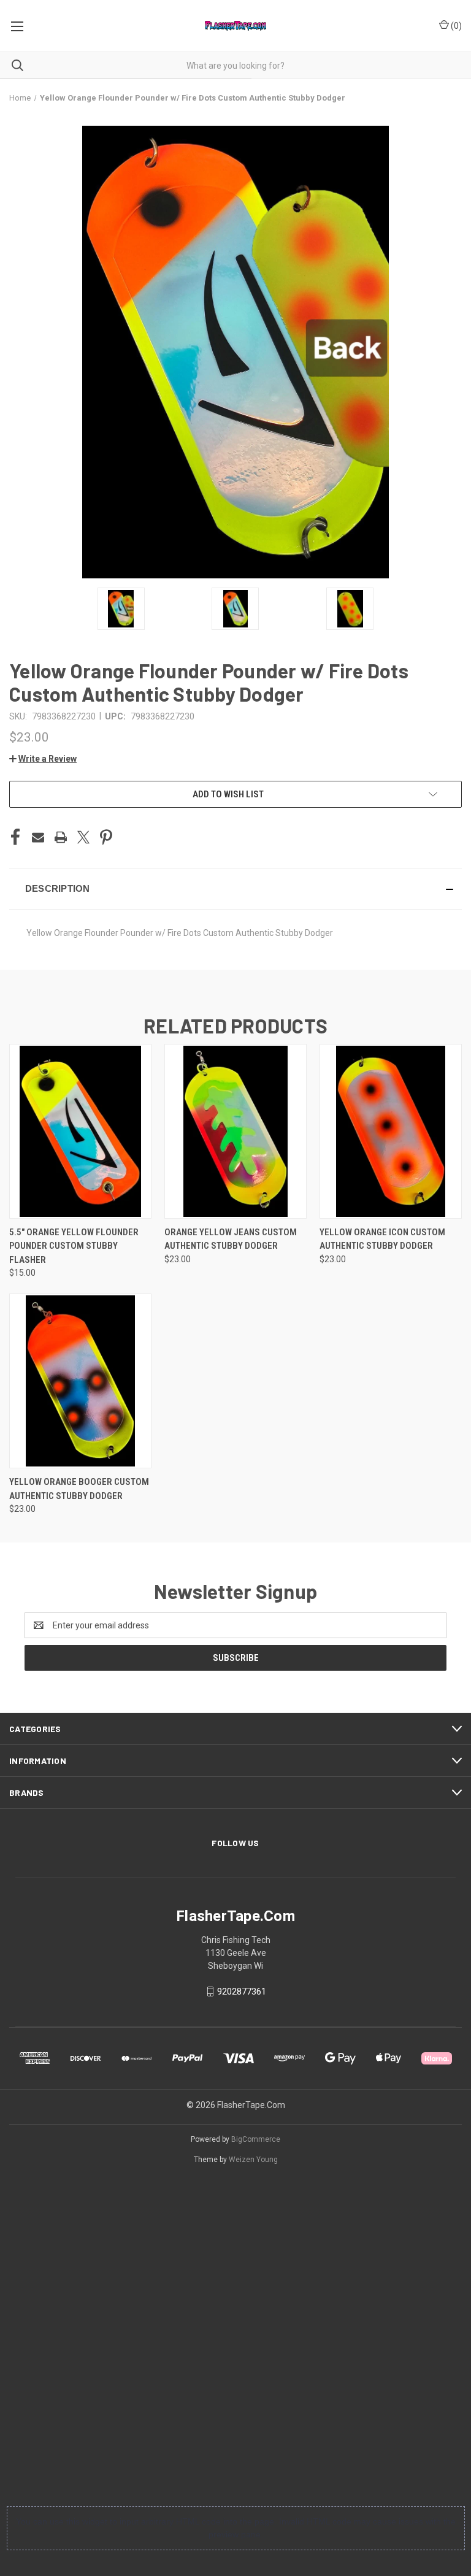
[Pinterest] (106, 837)
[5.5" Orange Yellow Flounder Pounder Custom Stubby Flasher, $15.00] (80, 1131)
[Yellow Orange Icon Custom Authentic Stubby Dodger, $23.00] (391, 1131)
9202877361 (242, 1991)
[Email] (38, 837)
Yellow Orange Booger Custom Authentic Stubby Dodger (79, 1489)
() (455, 26)
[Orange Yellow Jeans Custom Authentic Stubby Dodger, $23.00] (235, 1131)
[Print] (61, 837)
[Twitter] (83, 837)
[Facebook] (15, 837)
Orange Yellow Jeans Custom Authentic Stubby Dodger (231, 1239)
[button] (43, 759)
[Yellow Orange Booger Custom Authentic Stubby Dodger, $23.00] (80, 1381)
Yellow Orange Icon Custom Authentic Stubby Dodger (382, 1239)
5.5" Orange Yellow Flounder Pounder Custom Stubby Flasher (74, 1246)
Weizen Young (253, 2160)
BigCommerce (256, 2139)
